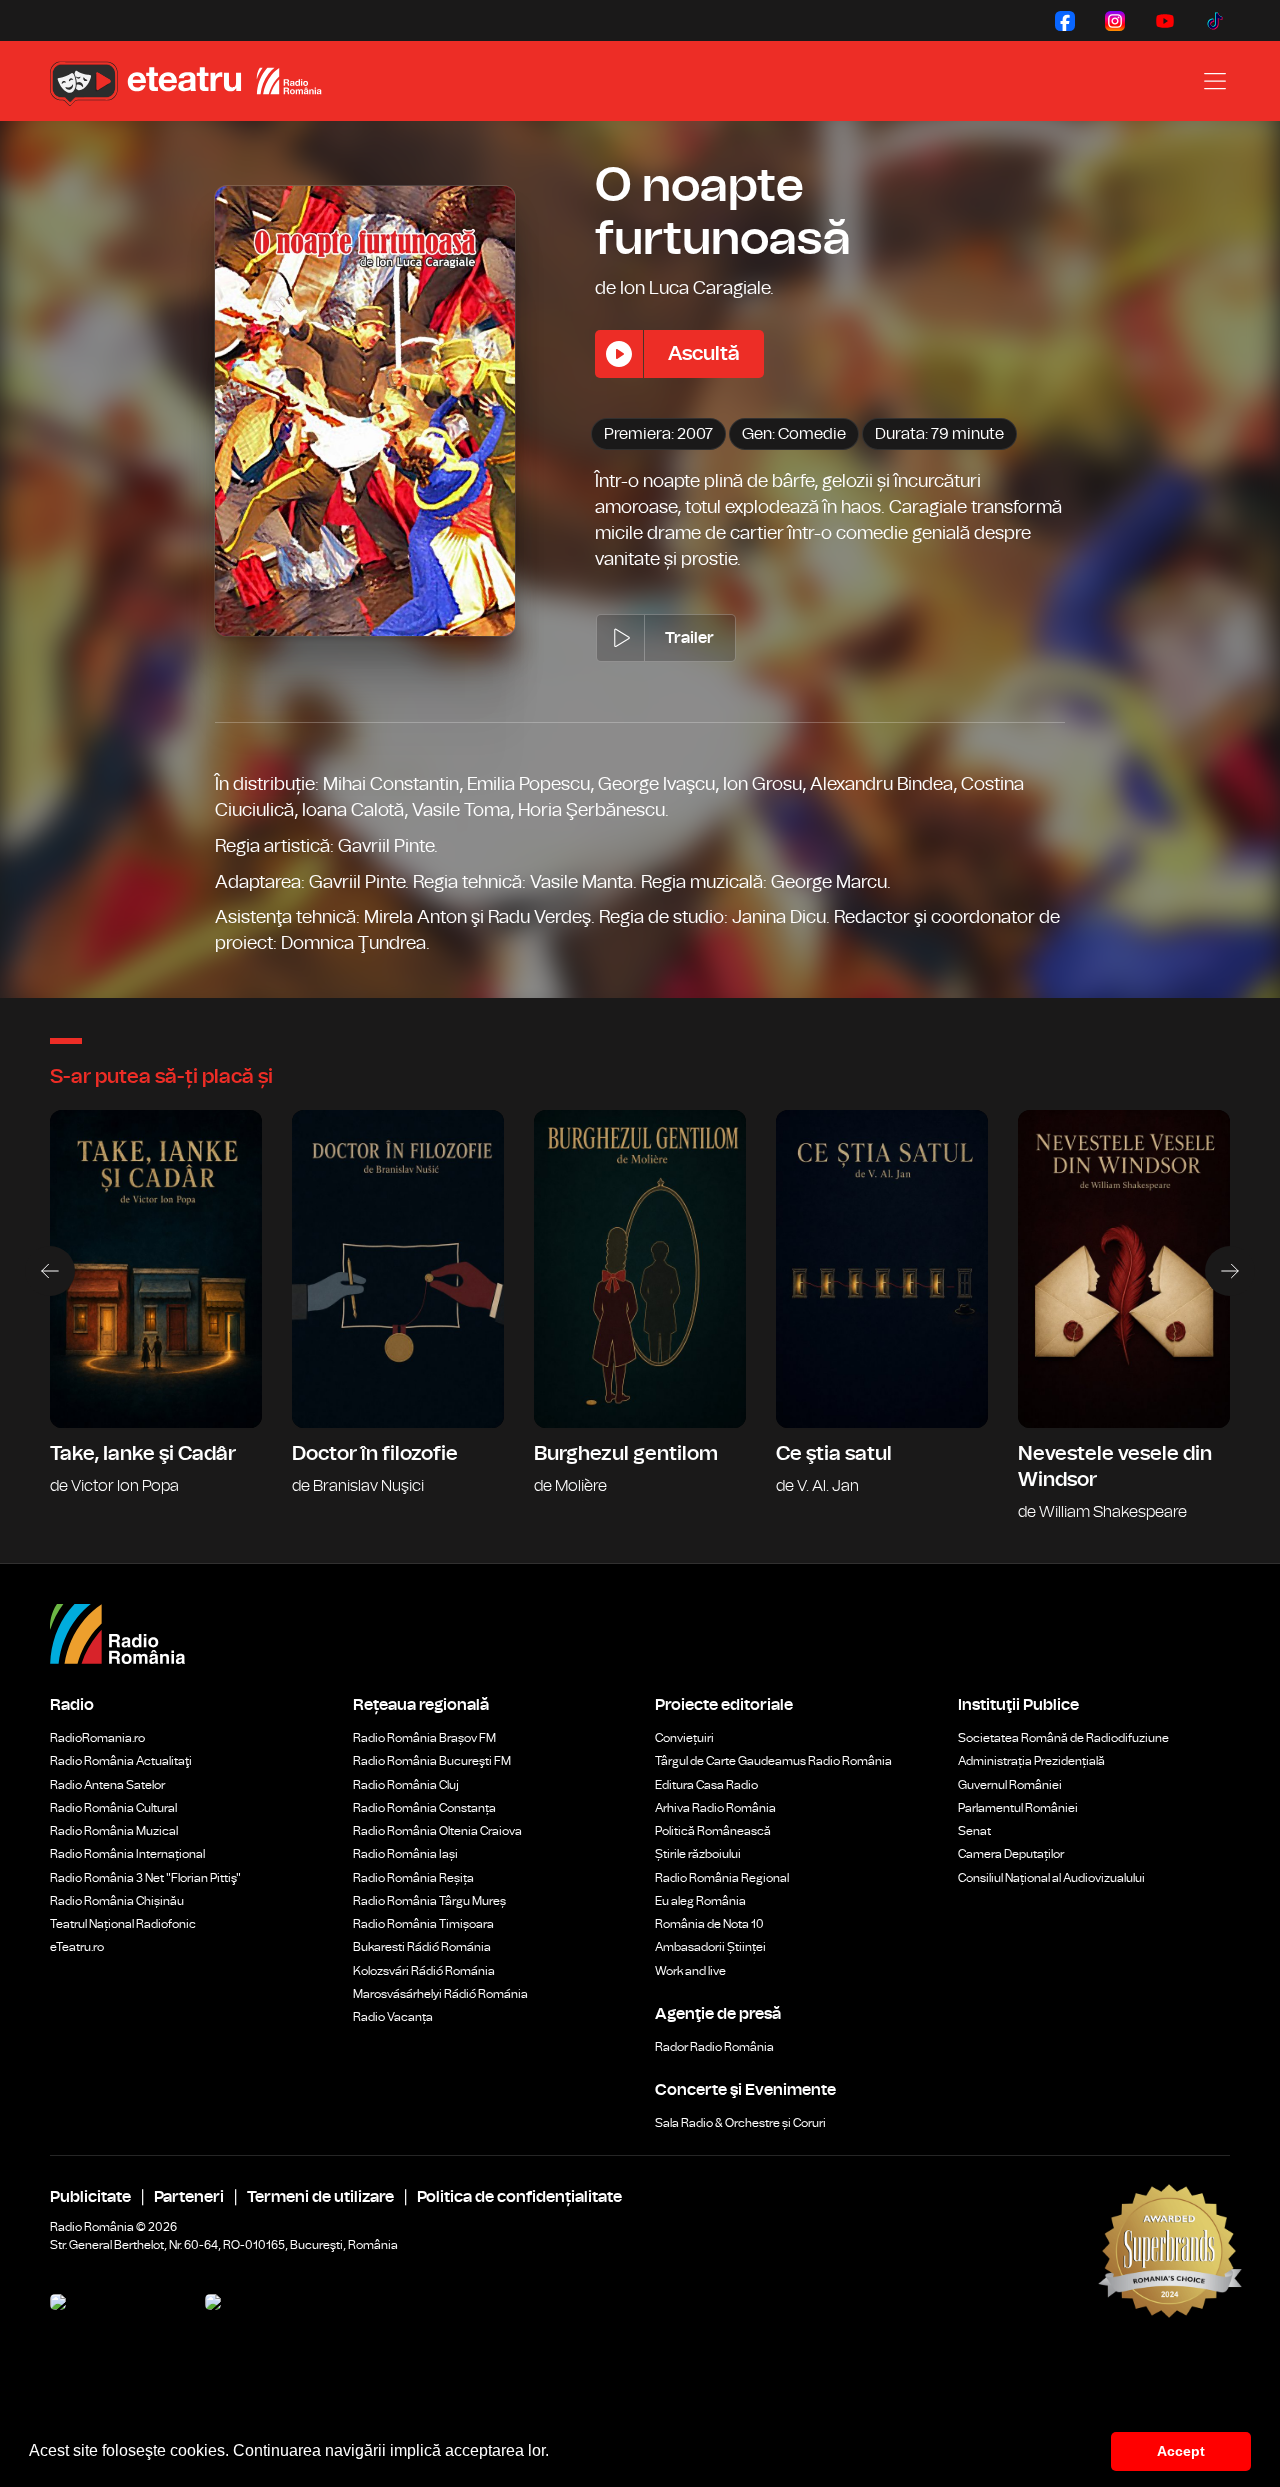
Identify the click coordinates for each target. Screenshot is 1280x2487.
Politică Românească (713, 1831)
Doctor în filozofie (398, 1317)
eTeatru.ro (77, 1947)
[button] (556, 2453)
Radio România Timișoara (423, 1924)
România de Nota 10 (709, 1924)
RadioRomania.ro (97, 1738)
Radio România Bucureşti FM (432, 1761)
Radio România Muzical (114, 1831)
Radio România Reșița (413, 1878)
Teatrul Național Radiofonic (123, 1924)
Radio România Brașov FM (424, 1738)
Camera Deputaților (1011, 1854)
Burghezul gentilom (640, 1317)
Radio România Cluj (406, 1785)
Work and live (690, 1971)
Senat (974, 1831)
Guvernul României (1010, 1785)
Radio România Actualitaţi (121, 1761)
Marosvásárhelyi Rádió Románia (440, 1994)
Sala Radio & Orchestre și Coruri (740, 2123)
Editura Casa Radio (706, 1785)
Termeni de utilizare (320, 2197)
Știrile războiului (698, 1854)
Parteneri (189, 2197)
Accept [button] (1181, 2451)
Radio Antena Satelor (107, 1785)
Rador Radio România (714, 2047)
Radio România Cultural (113, 1808)
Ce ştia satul (882, 1317)
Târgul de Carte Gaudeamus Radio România (773, 1761)
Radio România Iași (405, 1854)
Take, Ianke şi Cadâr (156, 1317)
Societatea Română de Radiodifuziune (1063, 1738)
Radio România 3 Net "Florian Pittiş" (145, 1878)
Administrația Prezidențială (1031, 1761)
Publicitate (90, 2197)
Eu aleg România (700, 1901)
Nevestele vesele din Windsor (1124, 1317)
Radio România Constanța (424, 1808)
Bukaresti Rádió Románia (422, 1947)
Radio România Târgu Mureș (429, 1901)
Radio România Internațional (127, 1854)
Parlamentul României (1018, 1808)
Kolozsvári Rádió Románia (424, 1971)
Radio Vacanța (393, 2017)
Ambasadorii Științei (710, 1947)
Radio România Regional (722, 1878)
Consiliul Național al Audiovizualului (1051, 1878)
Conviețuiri (684, 1738)
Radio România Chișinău (117, 1901)
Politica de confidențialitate (519, 2197)
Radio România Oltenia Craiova (437, 1831)
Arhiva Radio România (715, 1808)
